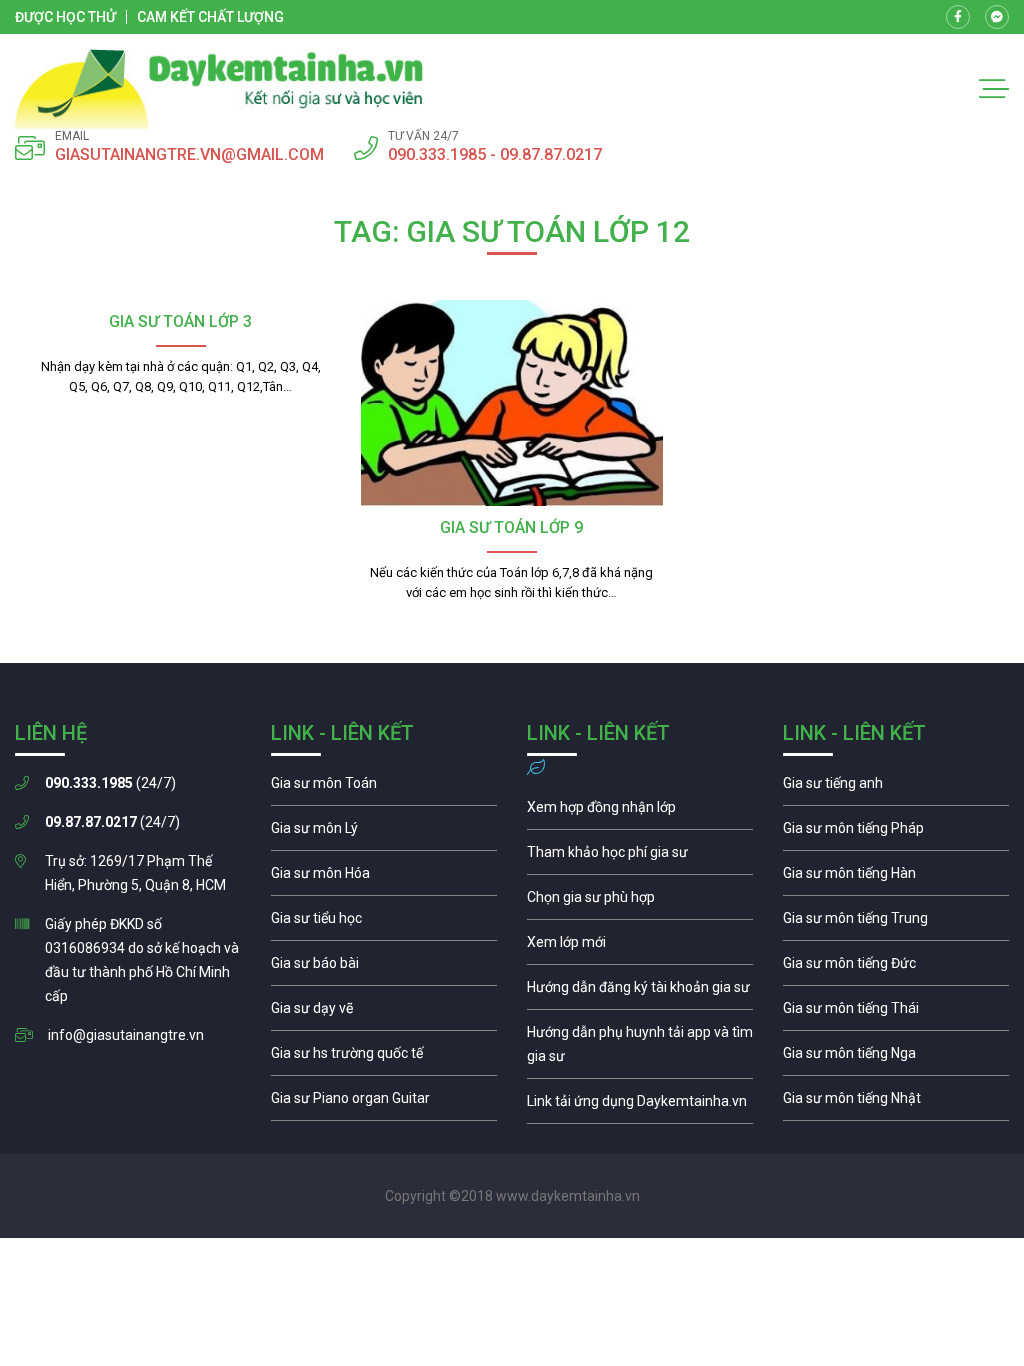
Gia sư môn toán (384, 788)
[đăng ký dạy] (219, 89)
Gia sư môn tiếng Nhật (896, 1103)
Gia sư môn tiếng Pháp (896, 833)
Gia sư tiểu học (384, 923)
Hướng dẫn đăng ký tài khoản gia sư (640, 992)
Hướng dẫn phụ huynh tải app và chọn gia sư (640, 1049)
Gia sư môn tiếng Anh (896, 788)
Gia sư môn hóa (384, 878)
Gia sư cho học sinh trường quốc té (384, 1058)
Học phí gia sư (640, 857)
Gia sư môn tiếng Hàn (896, 878)
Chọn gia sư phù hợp (640, 902)
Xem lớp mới (640, 947)
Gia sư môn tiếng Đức (896, 968)
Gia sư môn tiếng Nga (640, 1106)
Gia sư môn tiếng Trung (896, 923)
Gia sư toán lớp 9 (511, 527)
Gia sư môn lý (384, 833)
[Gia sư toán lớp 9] (511, 403)
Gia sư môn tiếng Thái (896, 1013)
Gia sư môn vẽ (384, 1013)
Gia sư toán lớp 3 (180, 321)
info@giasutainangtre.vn (126, 1035)
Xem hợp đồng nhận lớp (640, 812)
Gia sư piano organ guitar (384, 1103)
